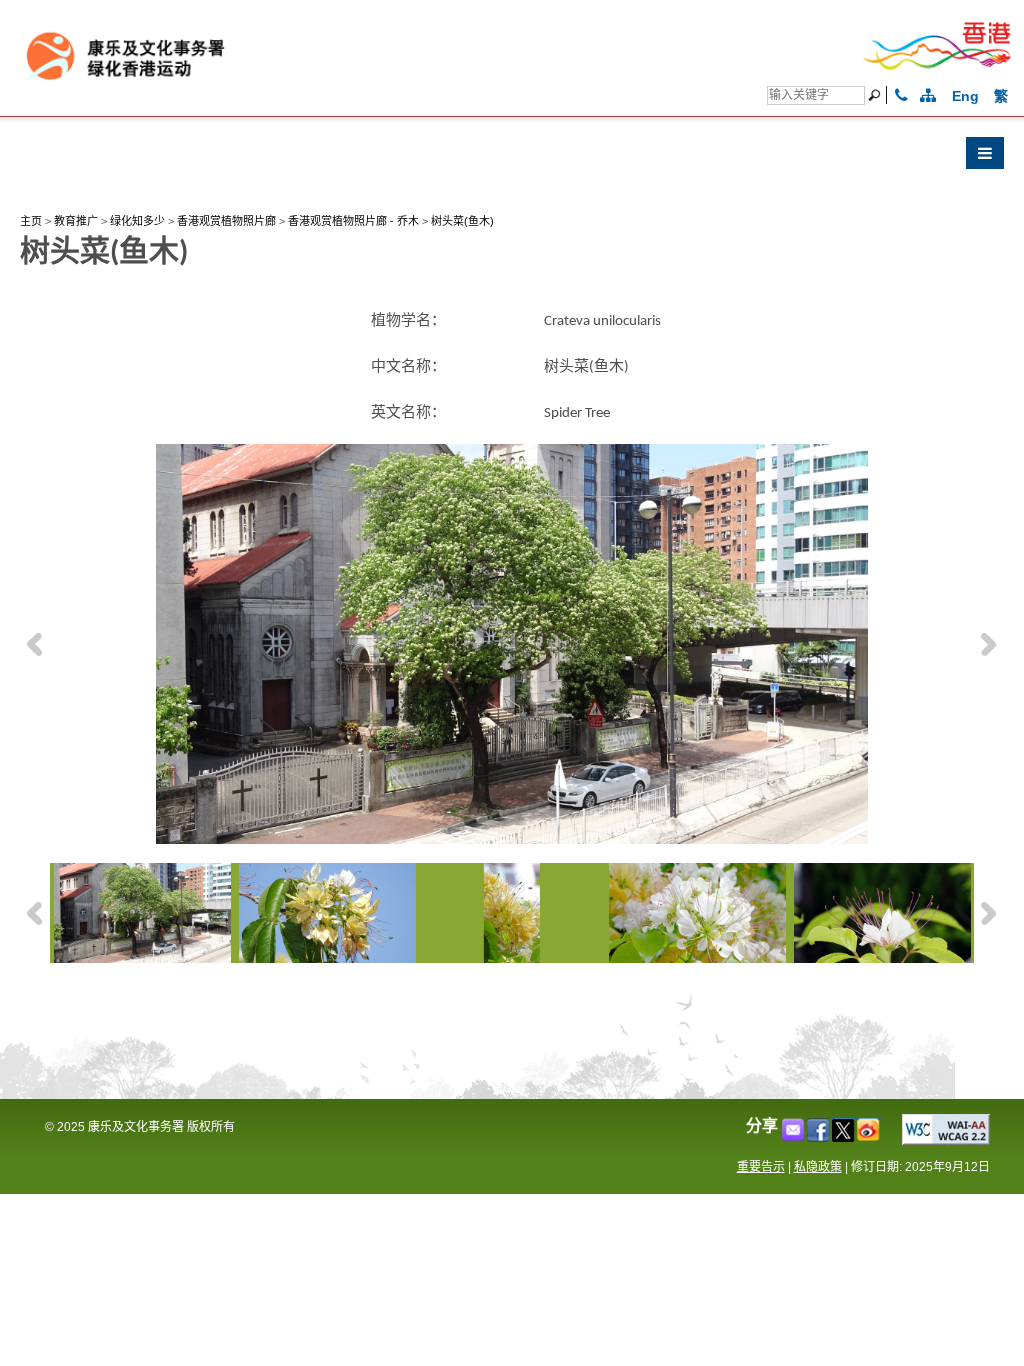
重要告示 (761, 1167)
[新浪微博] (869, 1136)
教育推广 (76, 221)
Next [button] (989, 644)
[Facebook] (819, 1136)
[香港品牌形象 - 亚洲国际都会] (938, 66)
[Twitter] (844, 1136)
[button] (512, 158)
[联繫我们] (901, 96)
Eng (965, 96)
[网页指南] (928, 96)
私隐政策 (818, 1167)
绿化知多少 (137, 221)
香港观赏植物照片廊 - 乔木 (353, 221)
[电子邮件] (794, 1136)
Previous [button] (35, 644)
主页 (31, 221)
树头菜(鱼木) (462, 221)
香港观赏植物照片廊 (226, 221)
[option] (512, 644)
